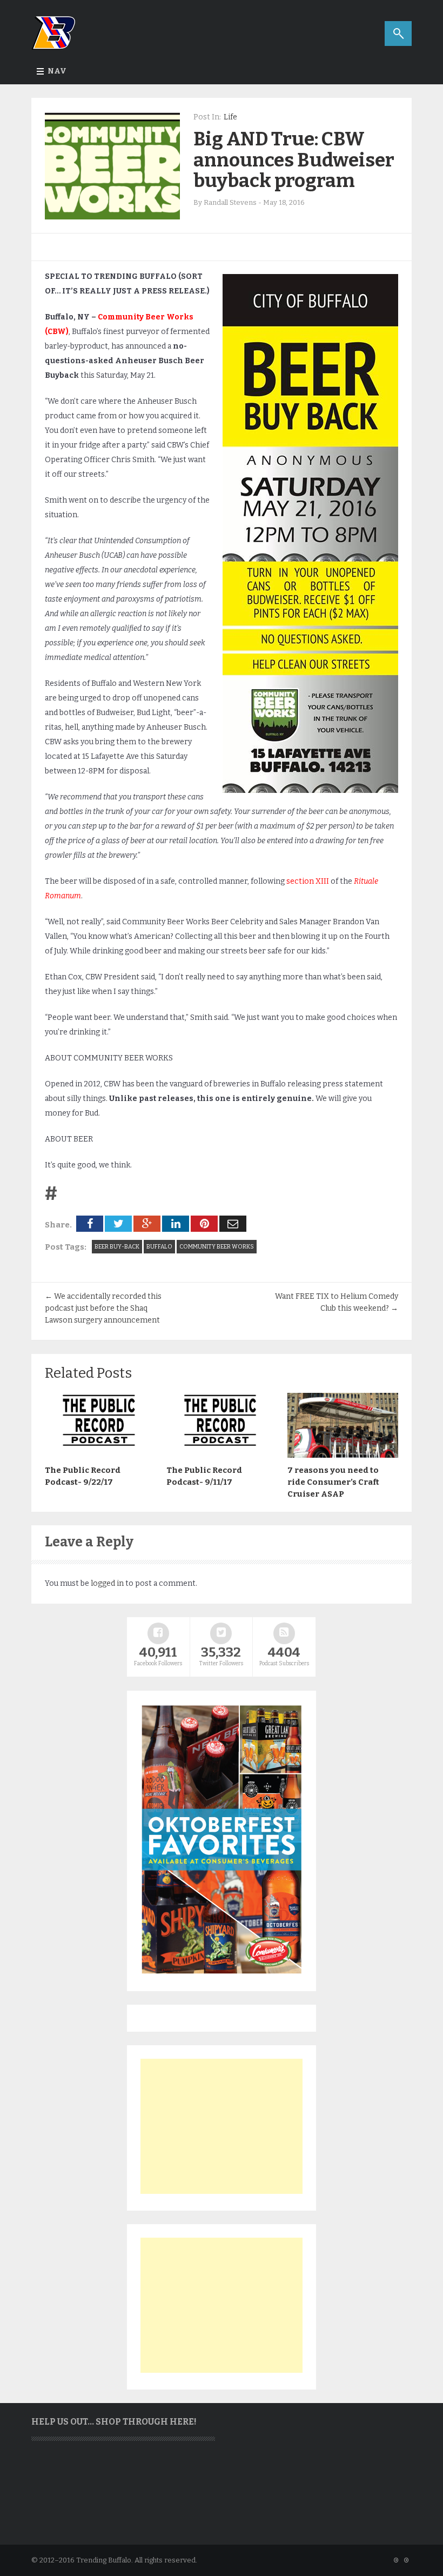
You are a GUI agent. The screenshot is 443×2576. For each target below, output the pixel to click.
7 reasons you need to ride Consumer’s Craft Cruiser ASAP (333, 1482)
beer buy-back (117, 1247)
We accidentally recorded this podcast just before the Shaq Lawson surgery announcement (103, 1308)
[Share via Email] (233, 1224)
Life (230, 117)
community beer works (217, 1247)
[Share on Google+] (147, 1224)
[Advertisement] (222, 2126)
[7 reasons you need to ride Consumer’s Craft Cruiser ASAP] (343, 1455)
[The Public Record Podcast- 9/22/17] (100, 1455)
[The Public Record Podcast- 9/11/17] (222, 1455)
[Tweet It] (118, 1224)
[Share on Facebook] (90, 1224)
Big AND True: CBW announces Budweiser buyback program (294, 160)
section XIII (308, 881)
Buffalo (159, 1247)
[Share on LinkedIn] (176, 1224)
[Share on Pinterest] (204, 1224)
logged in (107, 1583)
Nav (57, 71)
